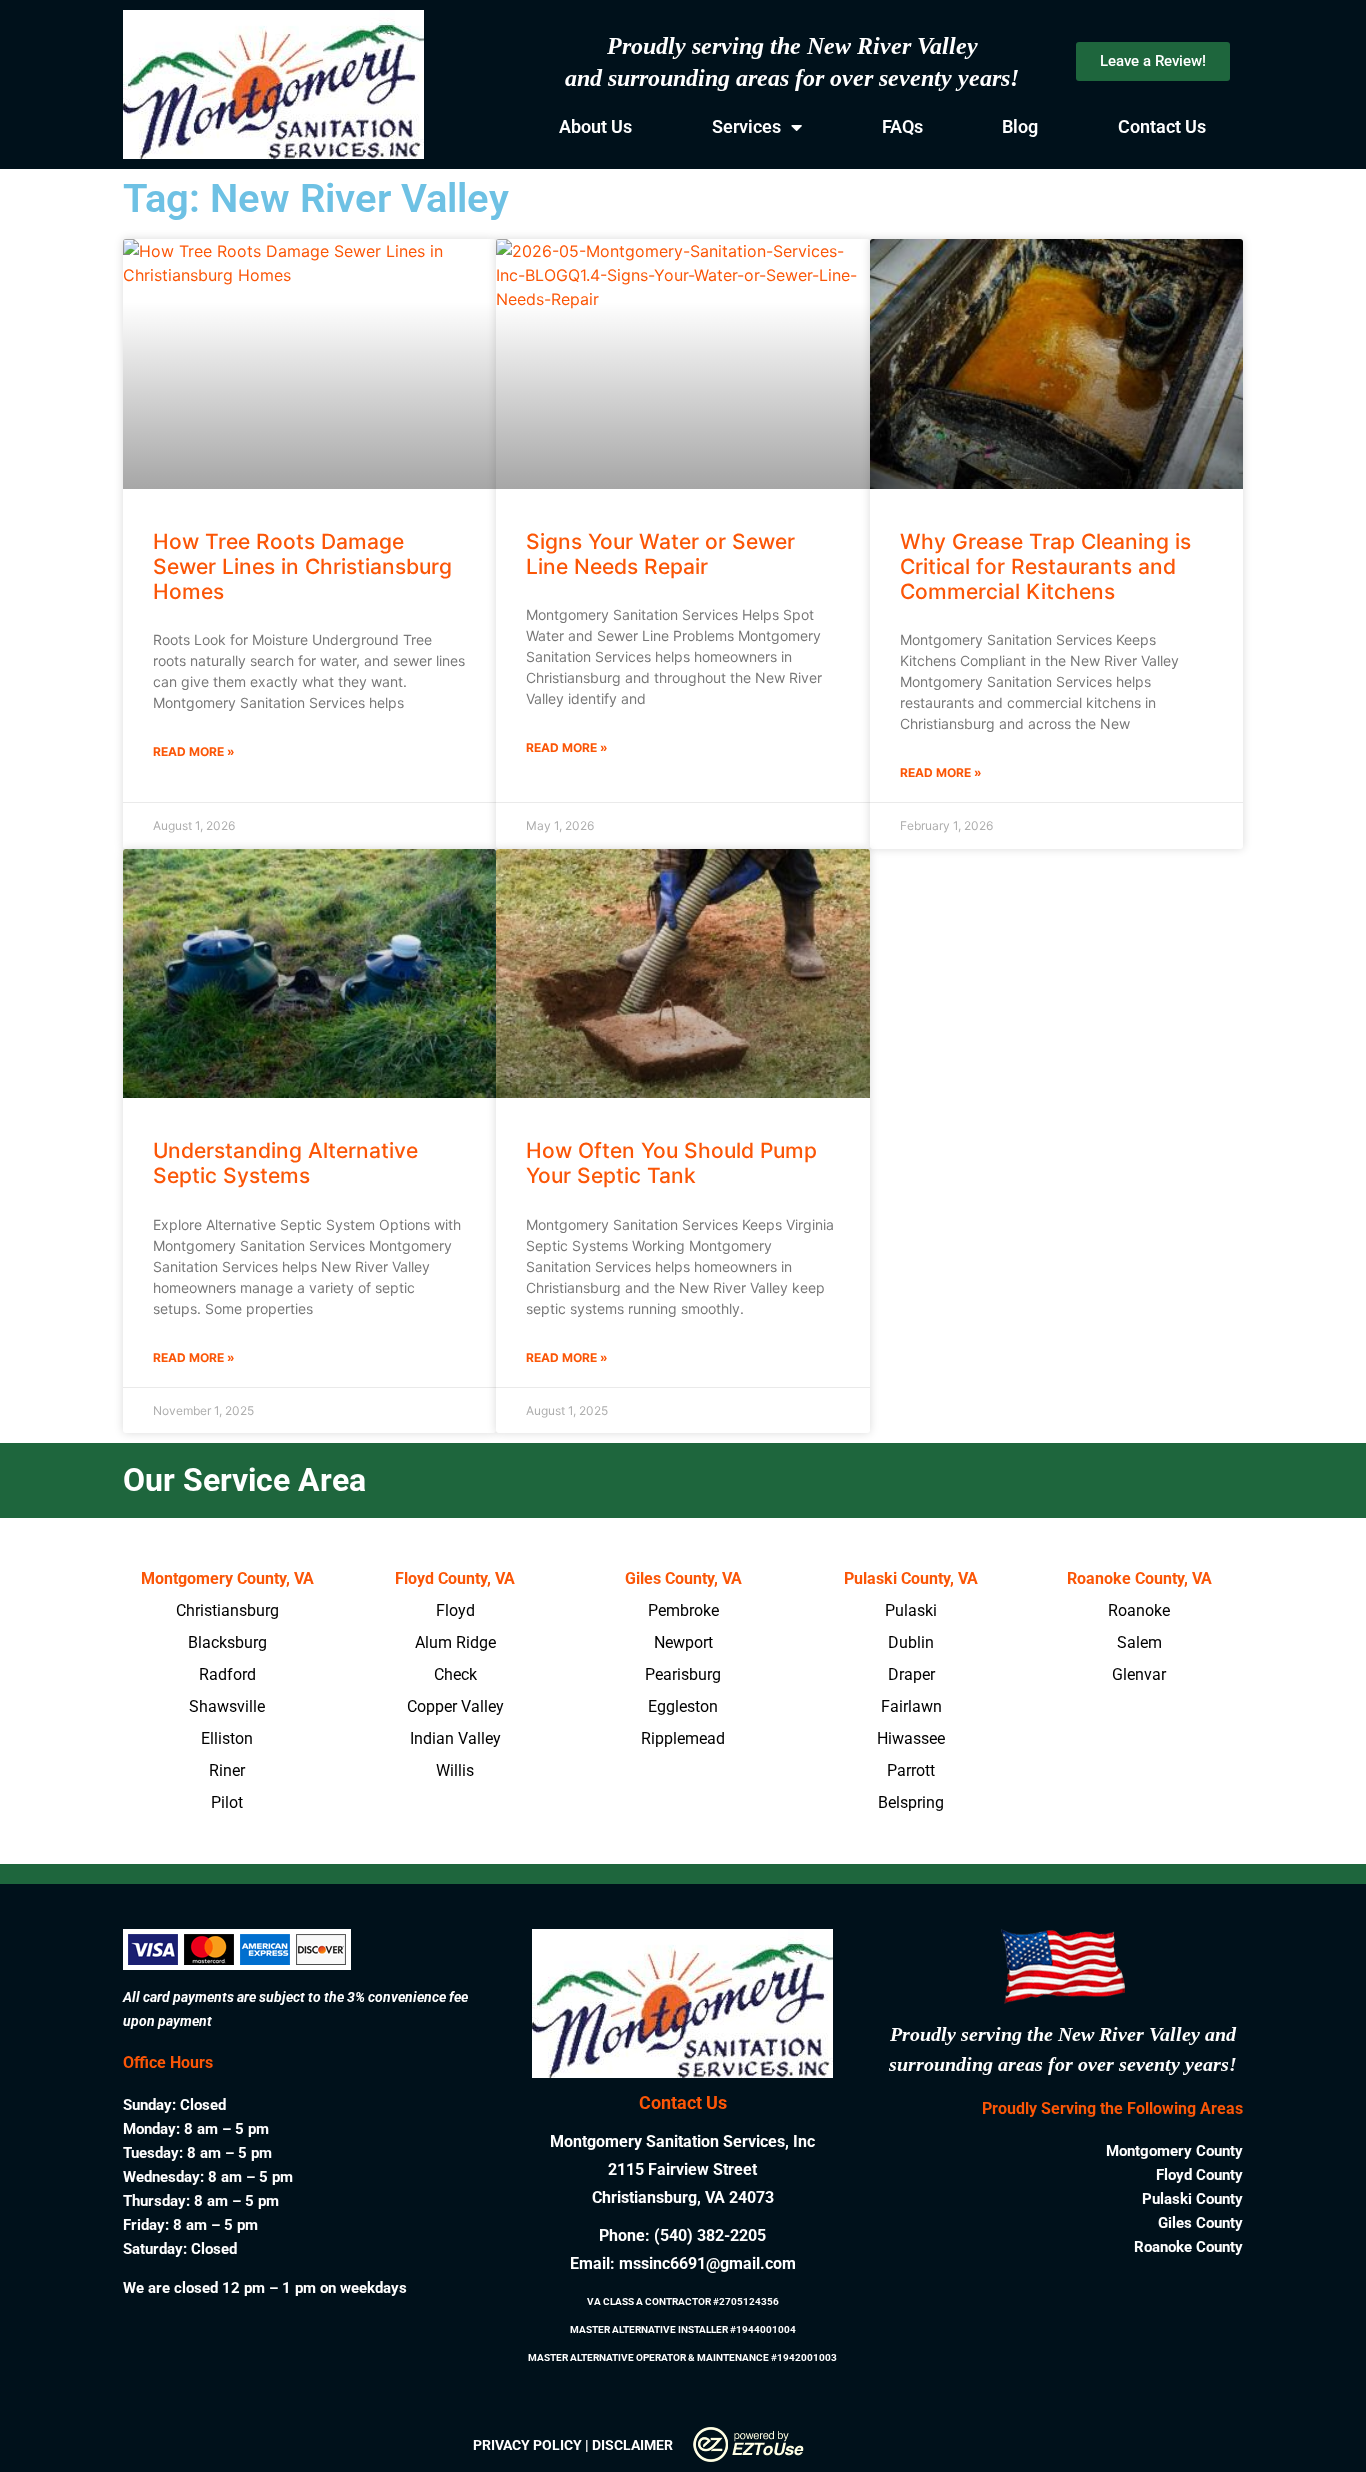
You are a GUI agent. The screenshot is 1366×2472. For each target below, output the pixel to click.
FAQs (902, 126)
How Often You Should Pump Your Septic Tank (671, 1163)
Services (746, 126)
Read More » (194, 751)
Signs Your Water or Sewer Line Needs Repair (660, 554)
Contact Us (1162, 126)
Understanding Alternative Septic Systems (285, 1163)
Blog (1020, 126)
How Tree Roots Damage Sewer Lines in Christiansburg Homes (302, 566)
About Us (595, 126)
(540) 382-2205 (710, 2235)
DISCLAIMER (632, 2445)
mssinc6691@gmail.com (707, 2263)
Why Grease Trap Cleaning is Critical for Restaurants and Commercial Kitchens (1045, 566)
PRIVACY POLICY (527, 2445)
